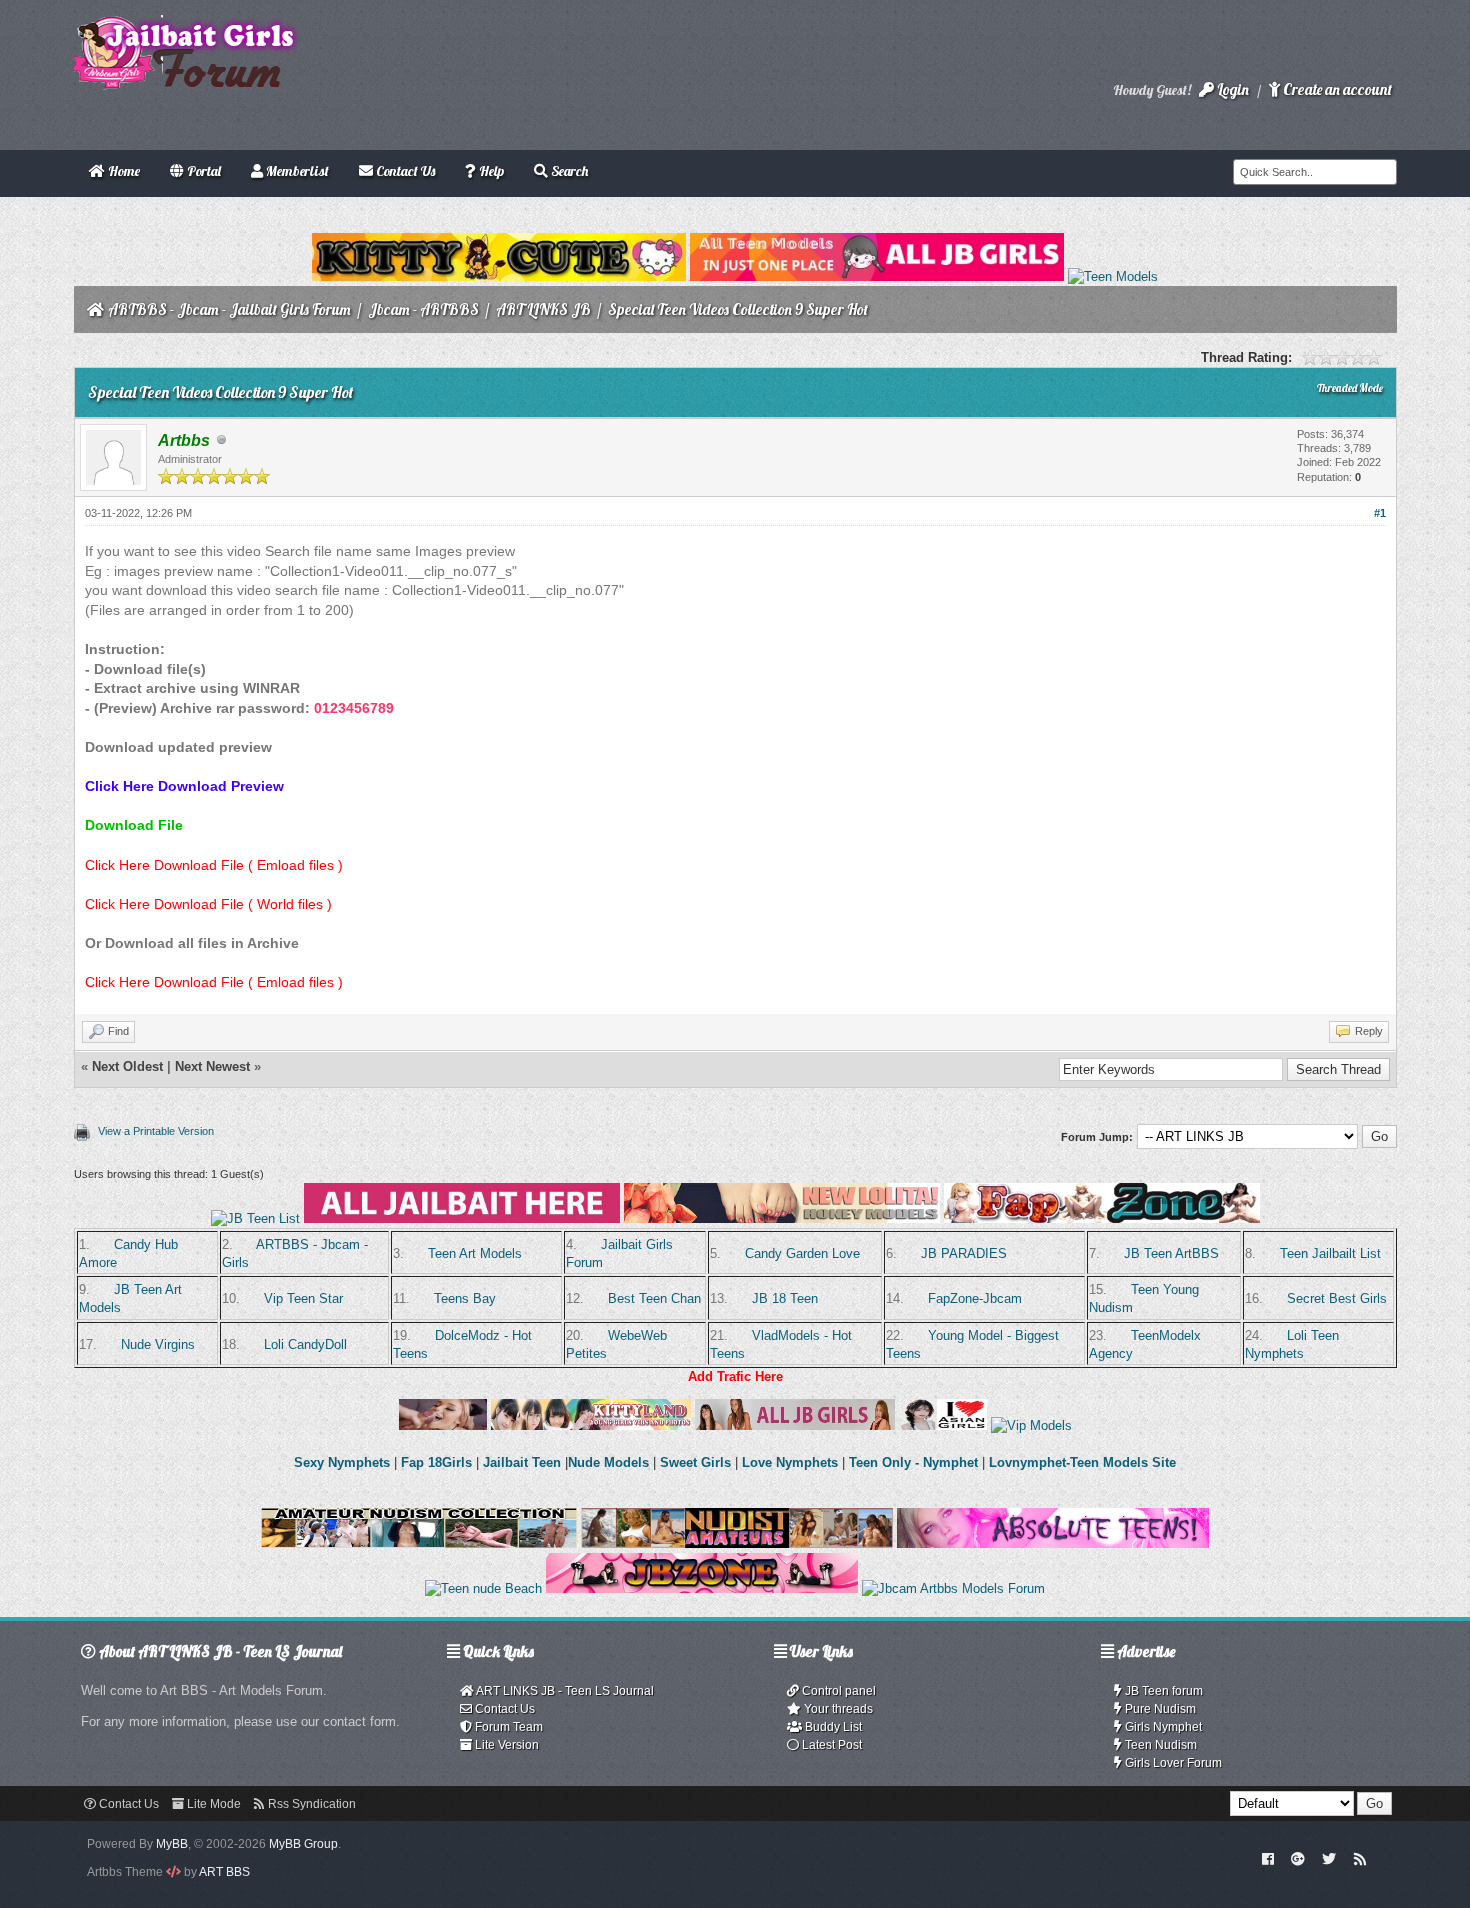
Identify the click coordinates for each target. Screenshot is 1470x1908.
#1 (1380, 513)
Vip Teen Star (303, 1298)
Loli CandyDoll (305, 1344)
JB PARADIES (964, 1253)
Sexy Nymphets (344, 1462)
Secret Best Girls (1337, 1298)
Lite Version (505, 1745)
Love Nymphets (790, 1462)
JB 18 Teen (785, 1298)
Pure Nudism (1159, 1709)
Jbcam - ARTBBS (423, 309)
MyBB (172, 1844)
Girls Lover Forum (1172, 1763)
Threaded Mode (1350, 388)
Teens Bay (465, 1298)
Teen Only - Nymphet (913, 1462)
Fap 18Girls (436, 1462)
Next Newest (212, 1066)
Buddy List (832, 1727)
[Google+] (1298, 1858)
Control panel (837, 1691)
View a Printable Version (156, 1131)
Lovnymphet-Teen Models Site (1082, 1462)
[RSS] (1360, 1858)
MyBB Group (303, 1844)
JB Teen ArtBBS (1171, 1253)
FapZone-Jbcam (975, 1298)
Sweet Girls (695, 1462)
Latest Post (830, 1745)
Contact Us (503, 1709)
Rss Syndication (310, 1804)
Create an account (1336, 89)
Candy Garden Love (802, 1253)
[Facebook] (1267, 1858)
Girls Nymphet (1162, 1727)
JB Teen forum (1162, 1691)
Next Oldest (127, 1066)
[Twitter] (1329, 1858)
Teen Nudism (1159, 1745)
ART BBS (224, 1872)
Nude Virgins (158, 1344)
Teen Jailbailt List (1330, 1253)
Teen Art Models (475, 1253)
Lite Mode (212, 1804)
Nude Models (608, 1462)
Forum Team (507, 1727)
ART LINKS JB (543, 309)
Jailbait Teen (522, 1462)
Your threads (837, 1709)
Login (1231, 89)
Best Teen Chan (654, 1298)
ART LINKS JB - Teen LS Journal (564, 1691)
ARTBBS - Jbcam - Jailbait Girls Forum (229, 309)
